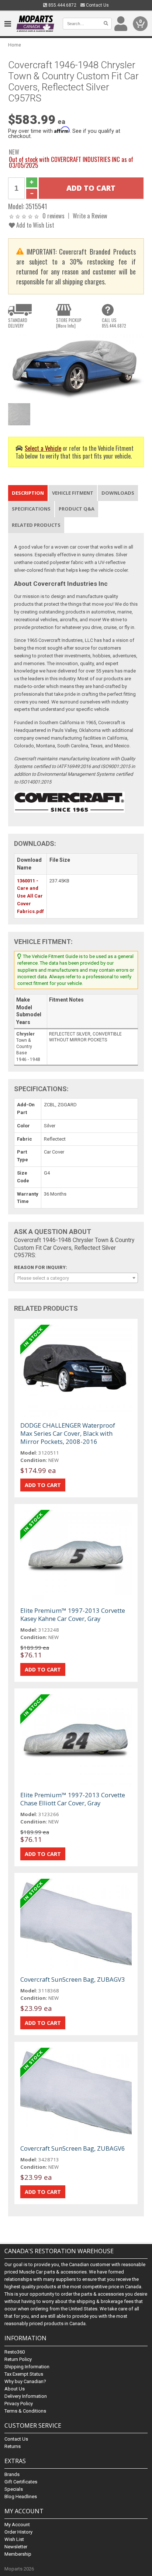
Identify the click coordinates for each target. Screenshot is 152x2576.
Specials (14, 2489)
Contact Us (97, 5)
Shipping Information (27, 2367)
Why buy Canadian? (25, 2381)
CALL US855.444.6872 (114, 323)
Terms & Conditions (25, 2411)
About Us (15, 2389)
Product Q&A (77, 509)
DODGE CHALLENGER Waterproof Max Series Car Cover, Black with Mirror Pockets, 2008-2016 (68, 1433)
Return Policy (18, 2359)
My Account (17, 2525)
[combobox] (76, 1278)
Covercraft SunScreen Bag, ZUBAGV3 (73, 1979)
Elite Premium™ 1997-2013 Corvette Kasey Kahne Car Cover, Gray (73, 1614)
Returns (13, 2446)
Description (28, 493)
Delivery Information (26, 2396)
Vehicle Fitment (73, 493)
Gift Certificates (21, 2482)
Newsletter (16, 2547)
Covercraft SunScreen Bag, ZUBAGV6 (73, 2148)
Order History (18, 2532)
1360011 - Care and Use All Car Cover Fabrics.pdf (30, 896)
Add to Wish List (34, 225)
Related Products (36, 525)
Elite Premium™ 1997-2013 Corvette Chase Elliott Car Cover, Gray (73, 1799)
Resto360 (15, 2352)
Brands (12, 2474)
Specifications (31, 509)
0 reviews (53, 216)
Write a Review (90, 216)
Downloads (118, 493)
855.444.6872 (62, 5)
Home (15, 45)
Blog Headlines (21, 2497)
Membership (18, 2554)
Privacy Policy (19, 2404)
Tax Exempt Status (24, 2374)
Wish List (14, 2539)
